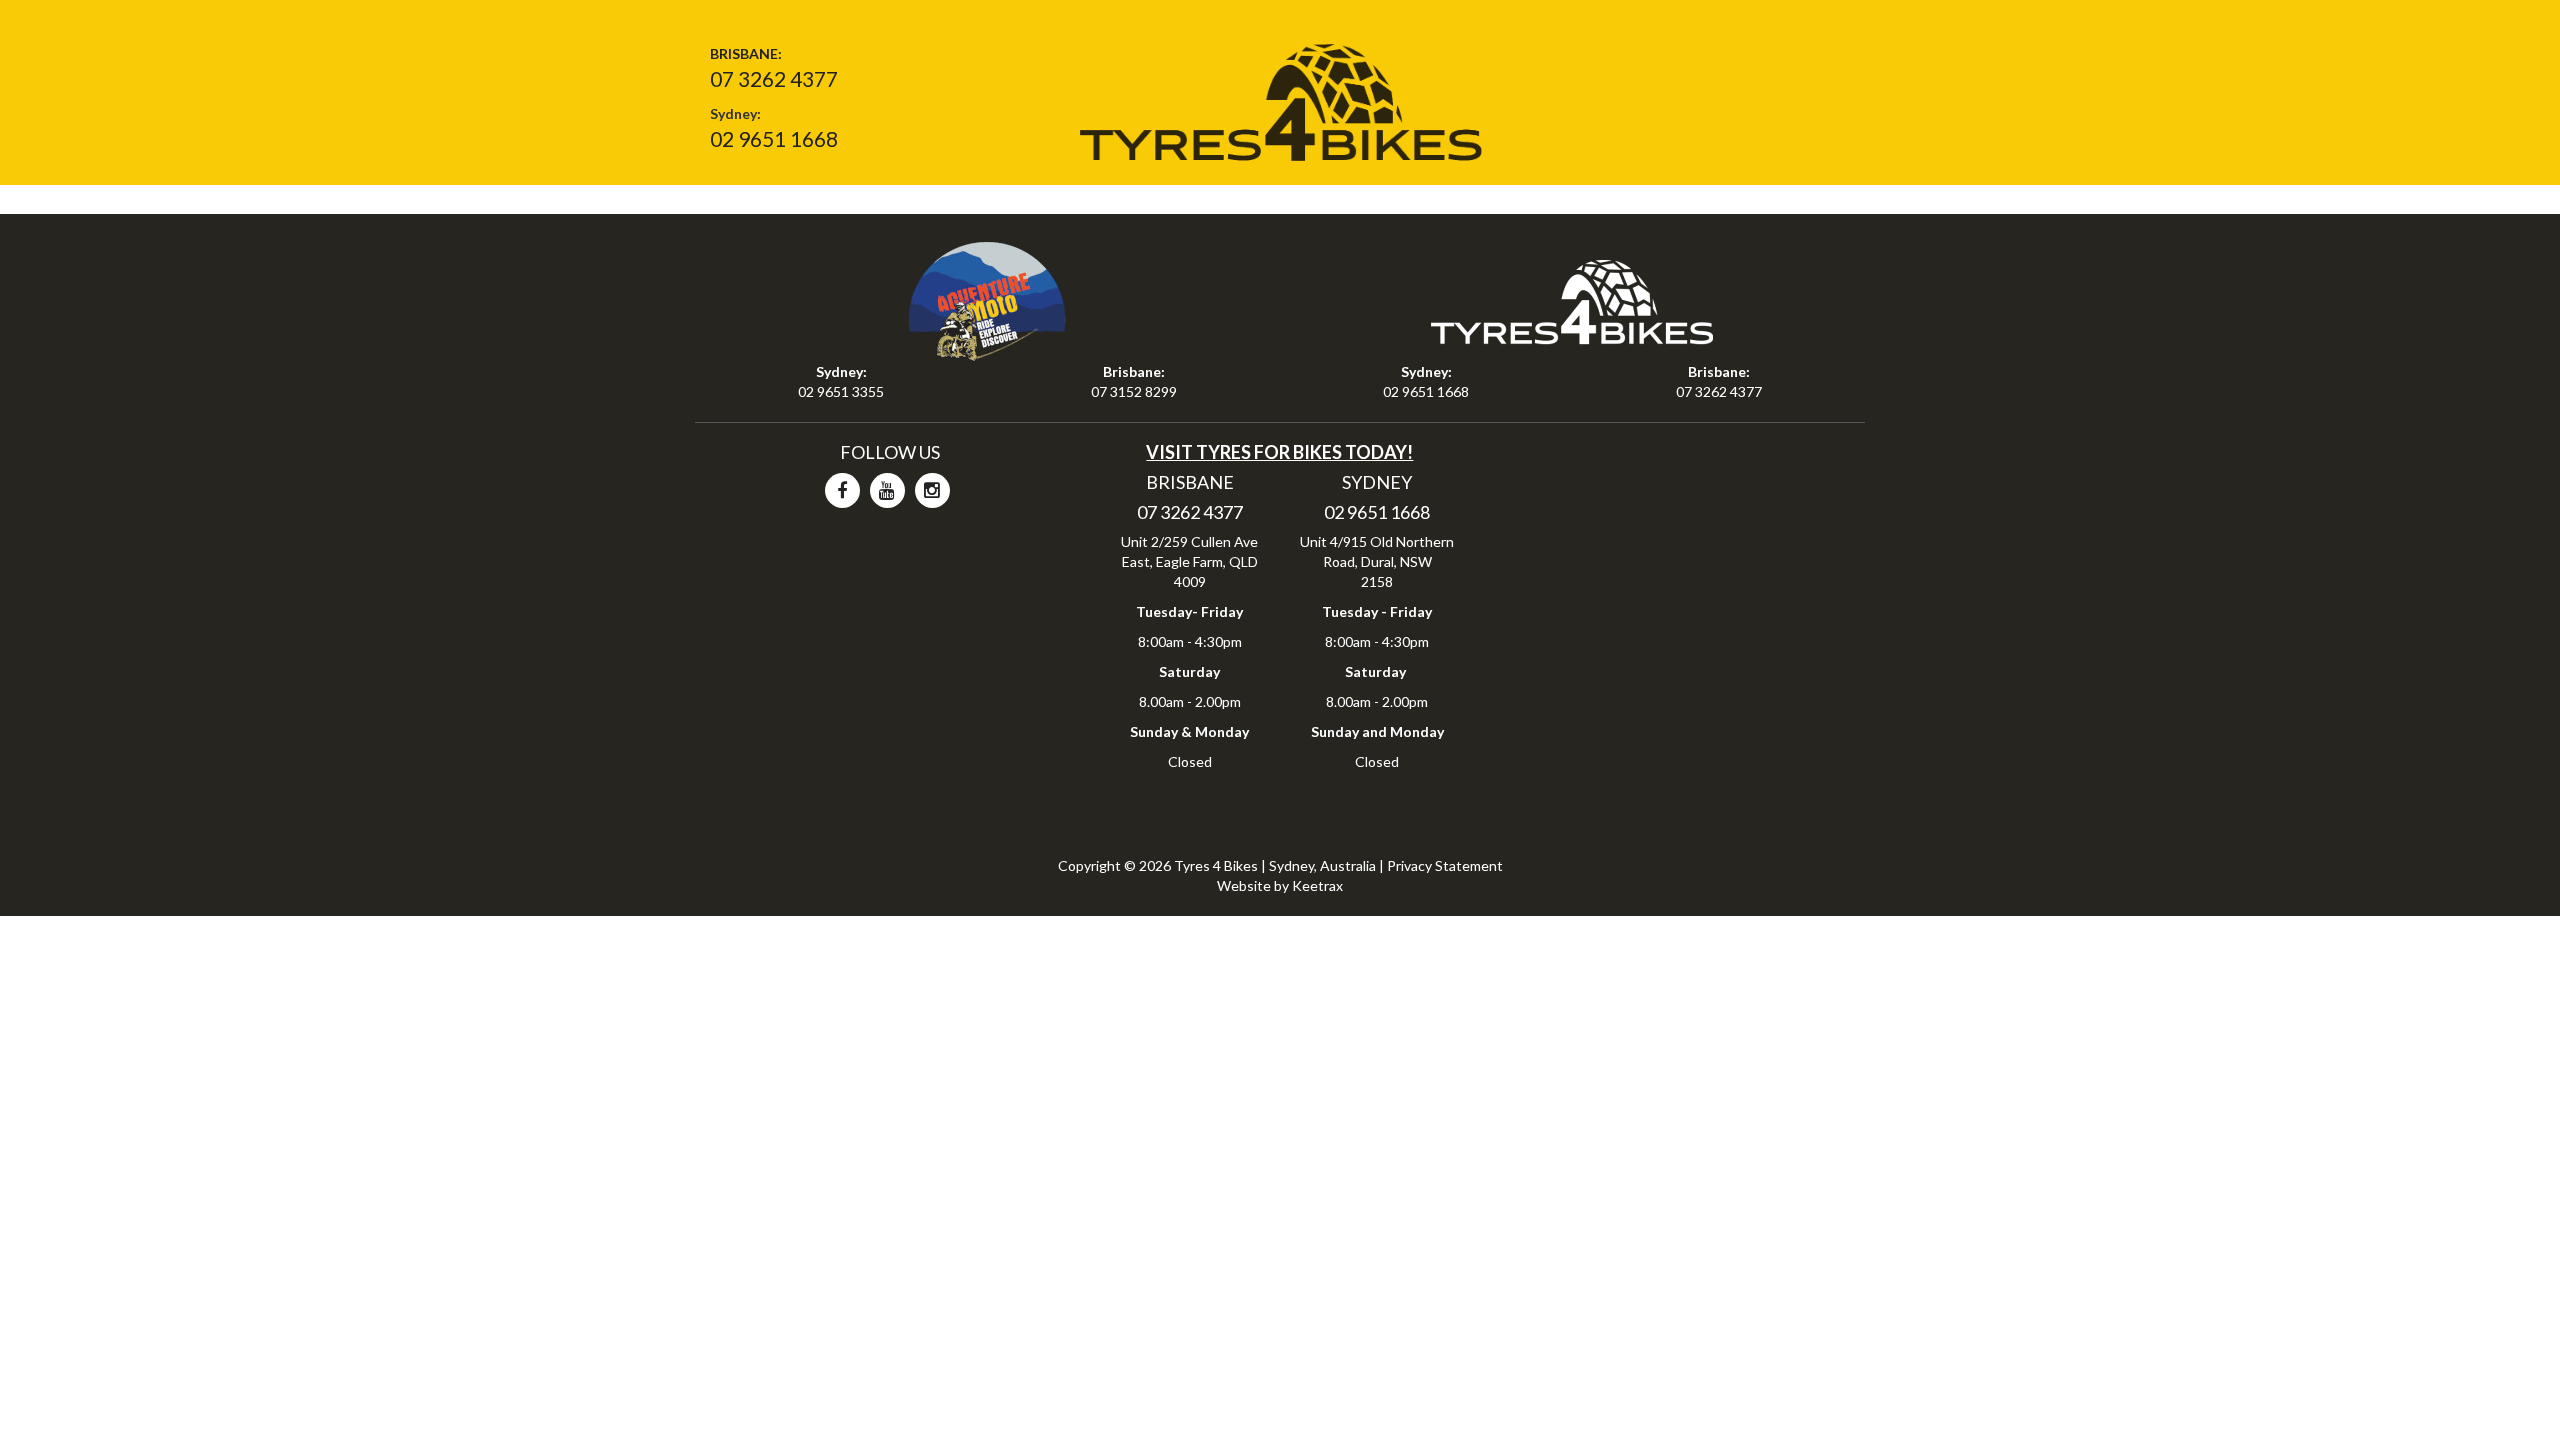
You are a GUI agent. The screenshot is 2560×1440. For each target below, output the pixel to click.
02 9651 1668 (774, 138)
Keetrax (1317, 885)
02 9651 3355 (841, 391)
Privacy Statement (1445, 865)
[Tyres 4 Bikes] (1280, 95)
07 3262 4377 (774, 78)
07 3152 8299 (1134, 391)
